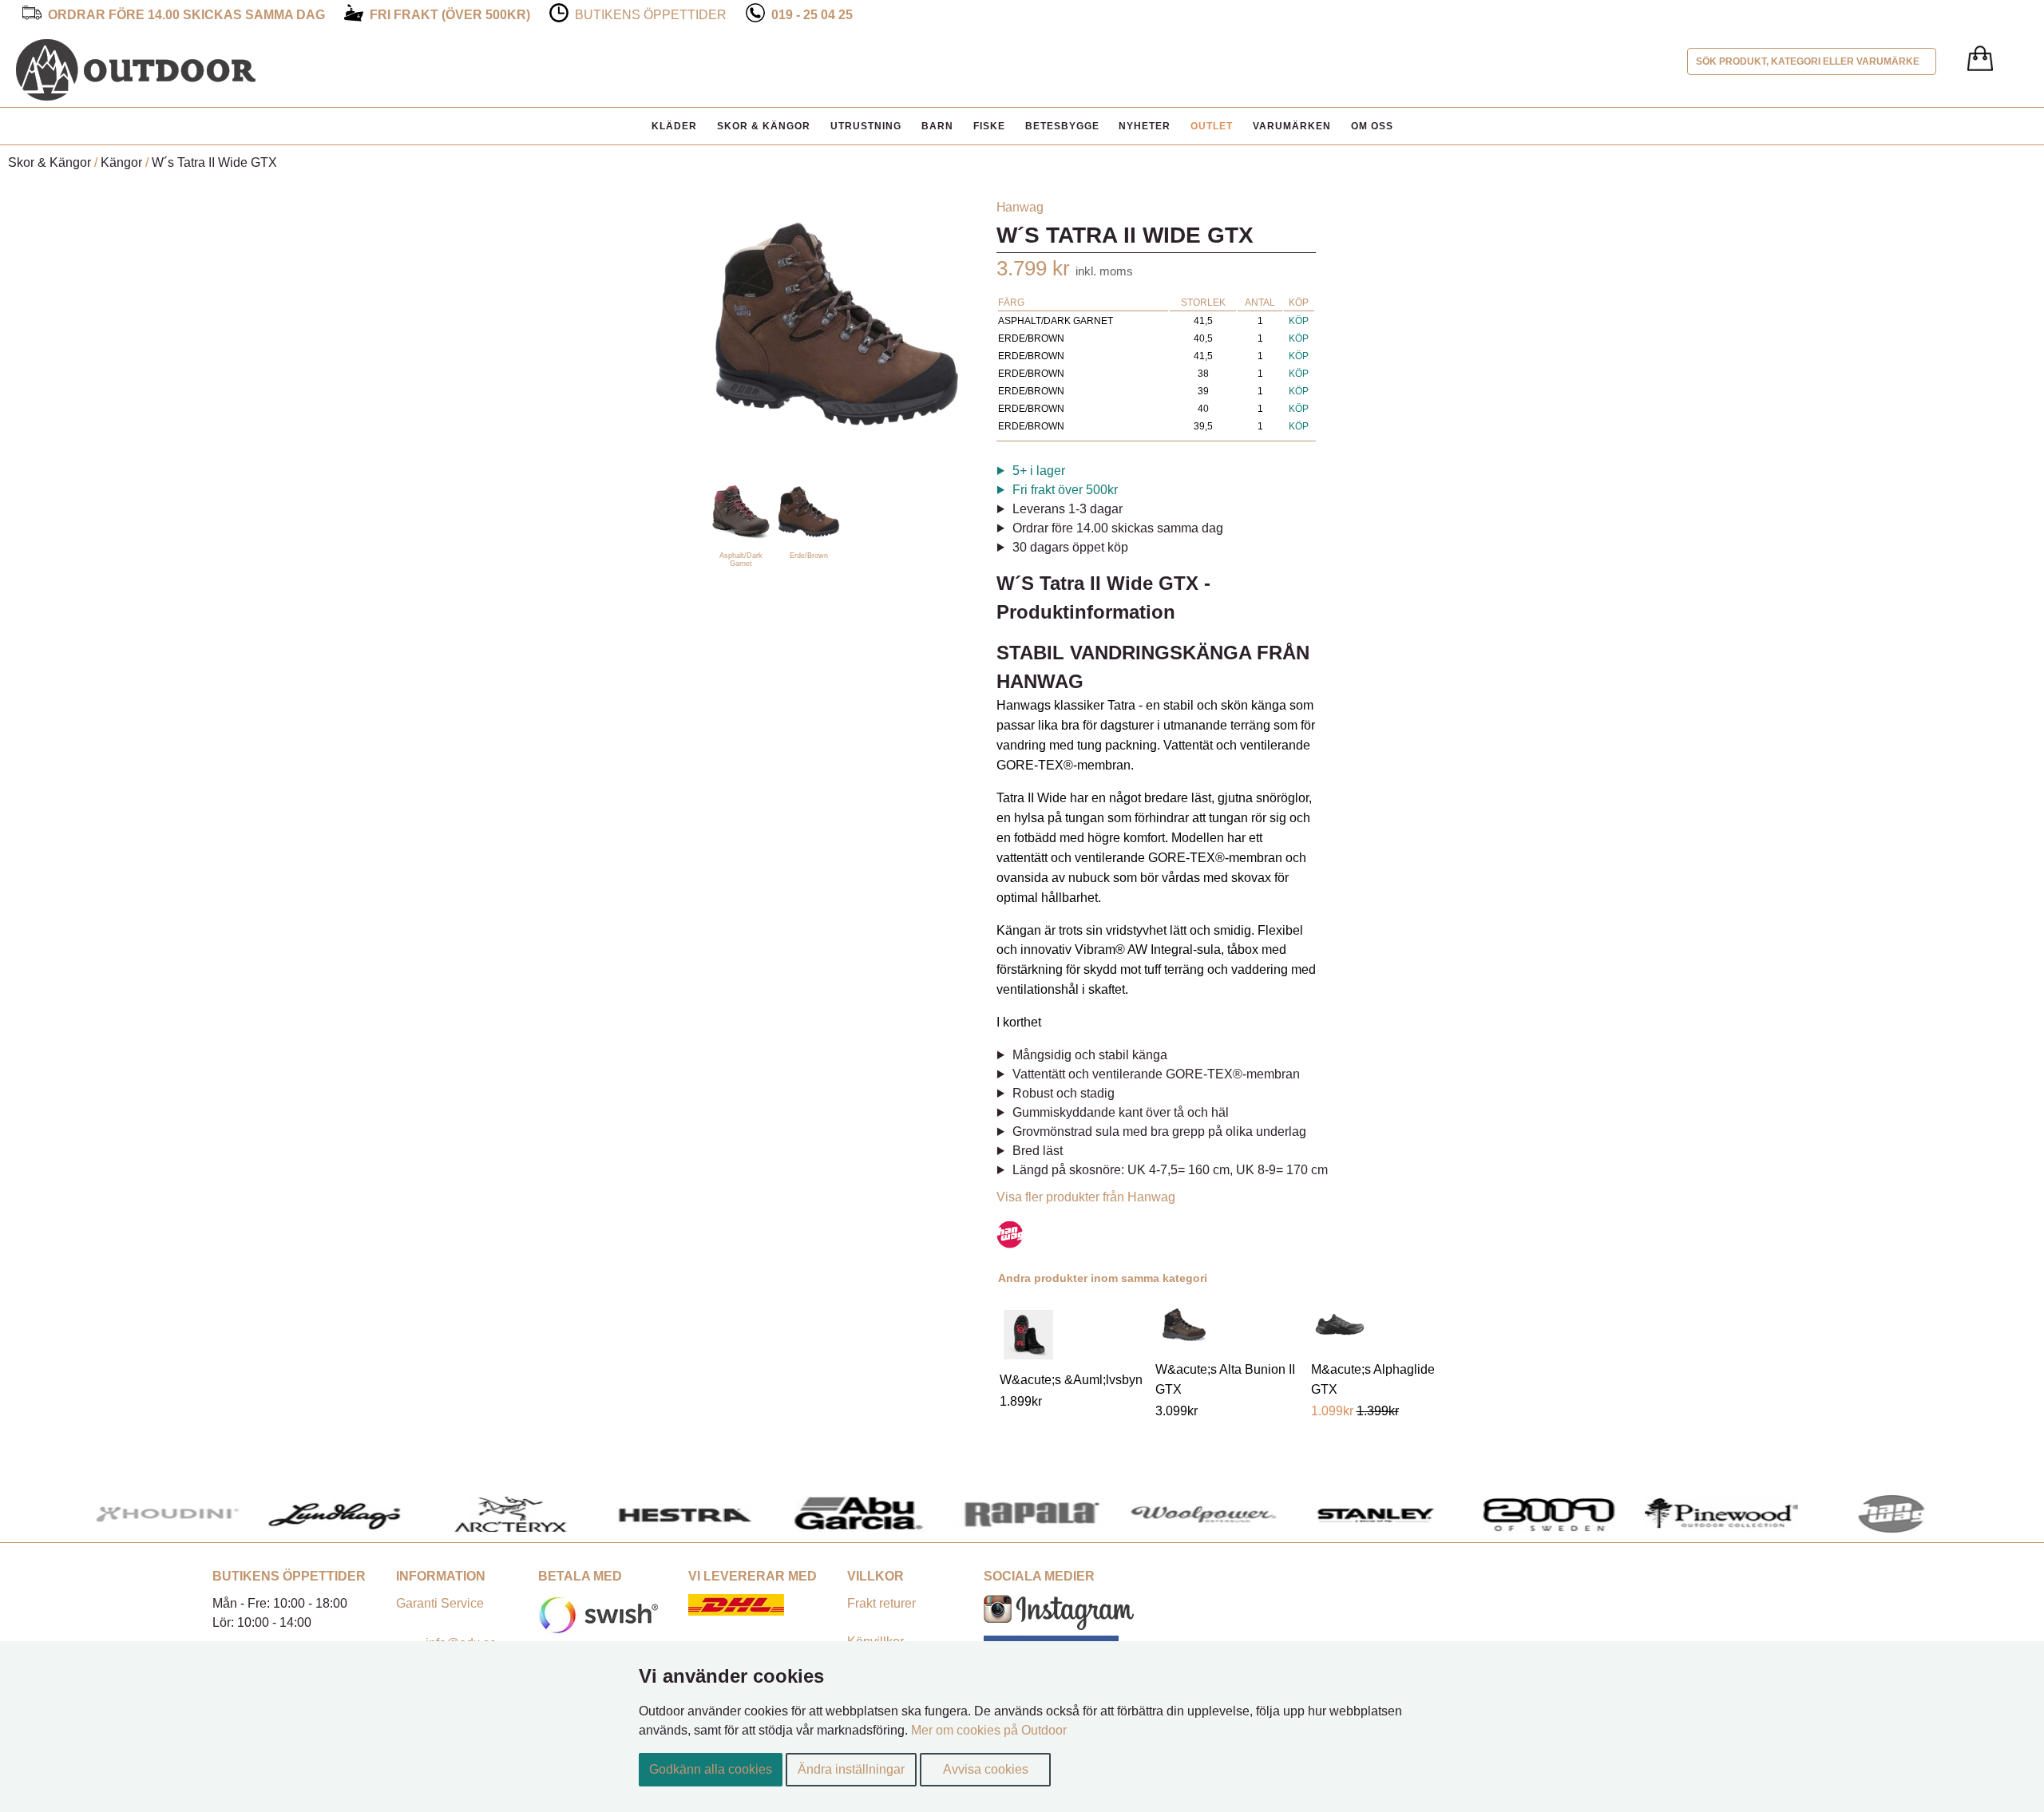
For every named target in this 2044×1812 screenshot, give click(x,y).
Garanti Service (440, 1603)
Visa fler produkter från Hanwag (1086, 1197)
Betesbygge (1062, 126)
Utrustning (866, 126)
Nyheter (1145, 126)
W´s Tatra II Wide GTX (214, 162)
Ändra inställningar (851, 1769)
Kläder (674, 126)
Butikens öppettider (651, 15)
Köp (1299, 321)
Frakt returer (881, 1603)
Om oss (1372, 126)
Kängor (121, 162)
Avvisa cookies (986, 1769)
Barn (937, 126)
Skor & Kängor (764, 126)
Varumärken (1292, 126)
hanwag (1020, 207)
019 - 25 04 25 (812, 15)
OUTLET (1212, 126)
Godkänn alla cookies (711, 1769)
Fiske (989, 126)
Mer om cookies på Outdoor (989, 1730)
